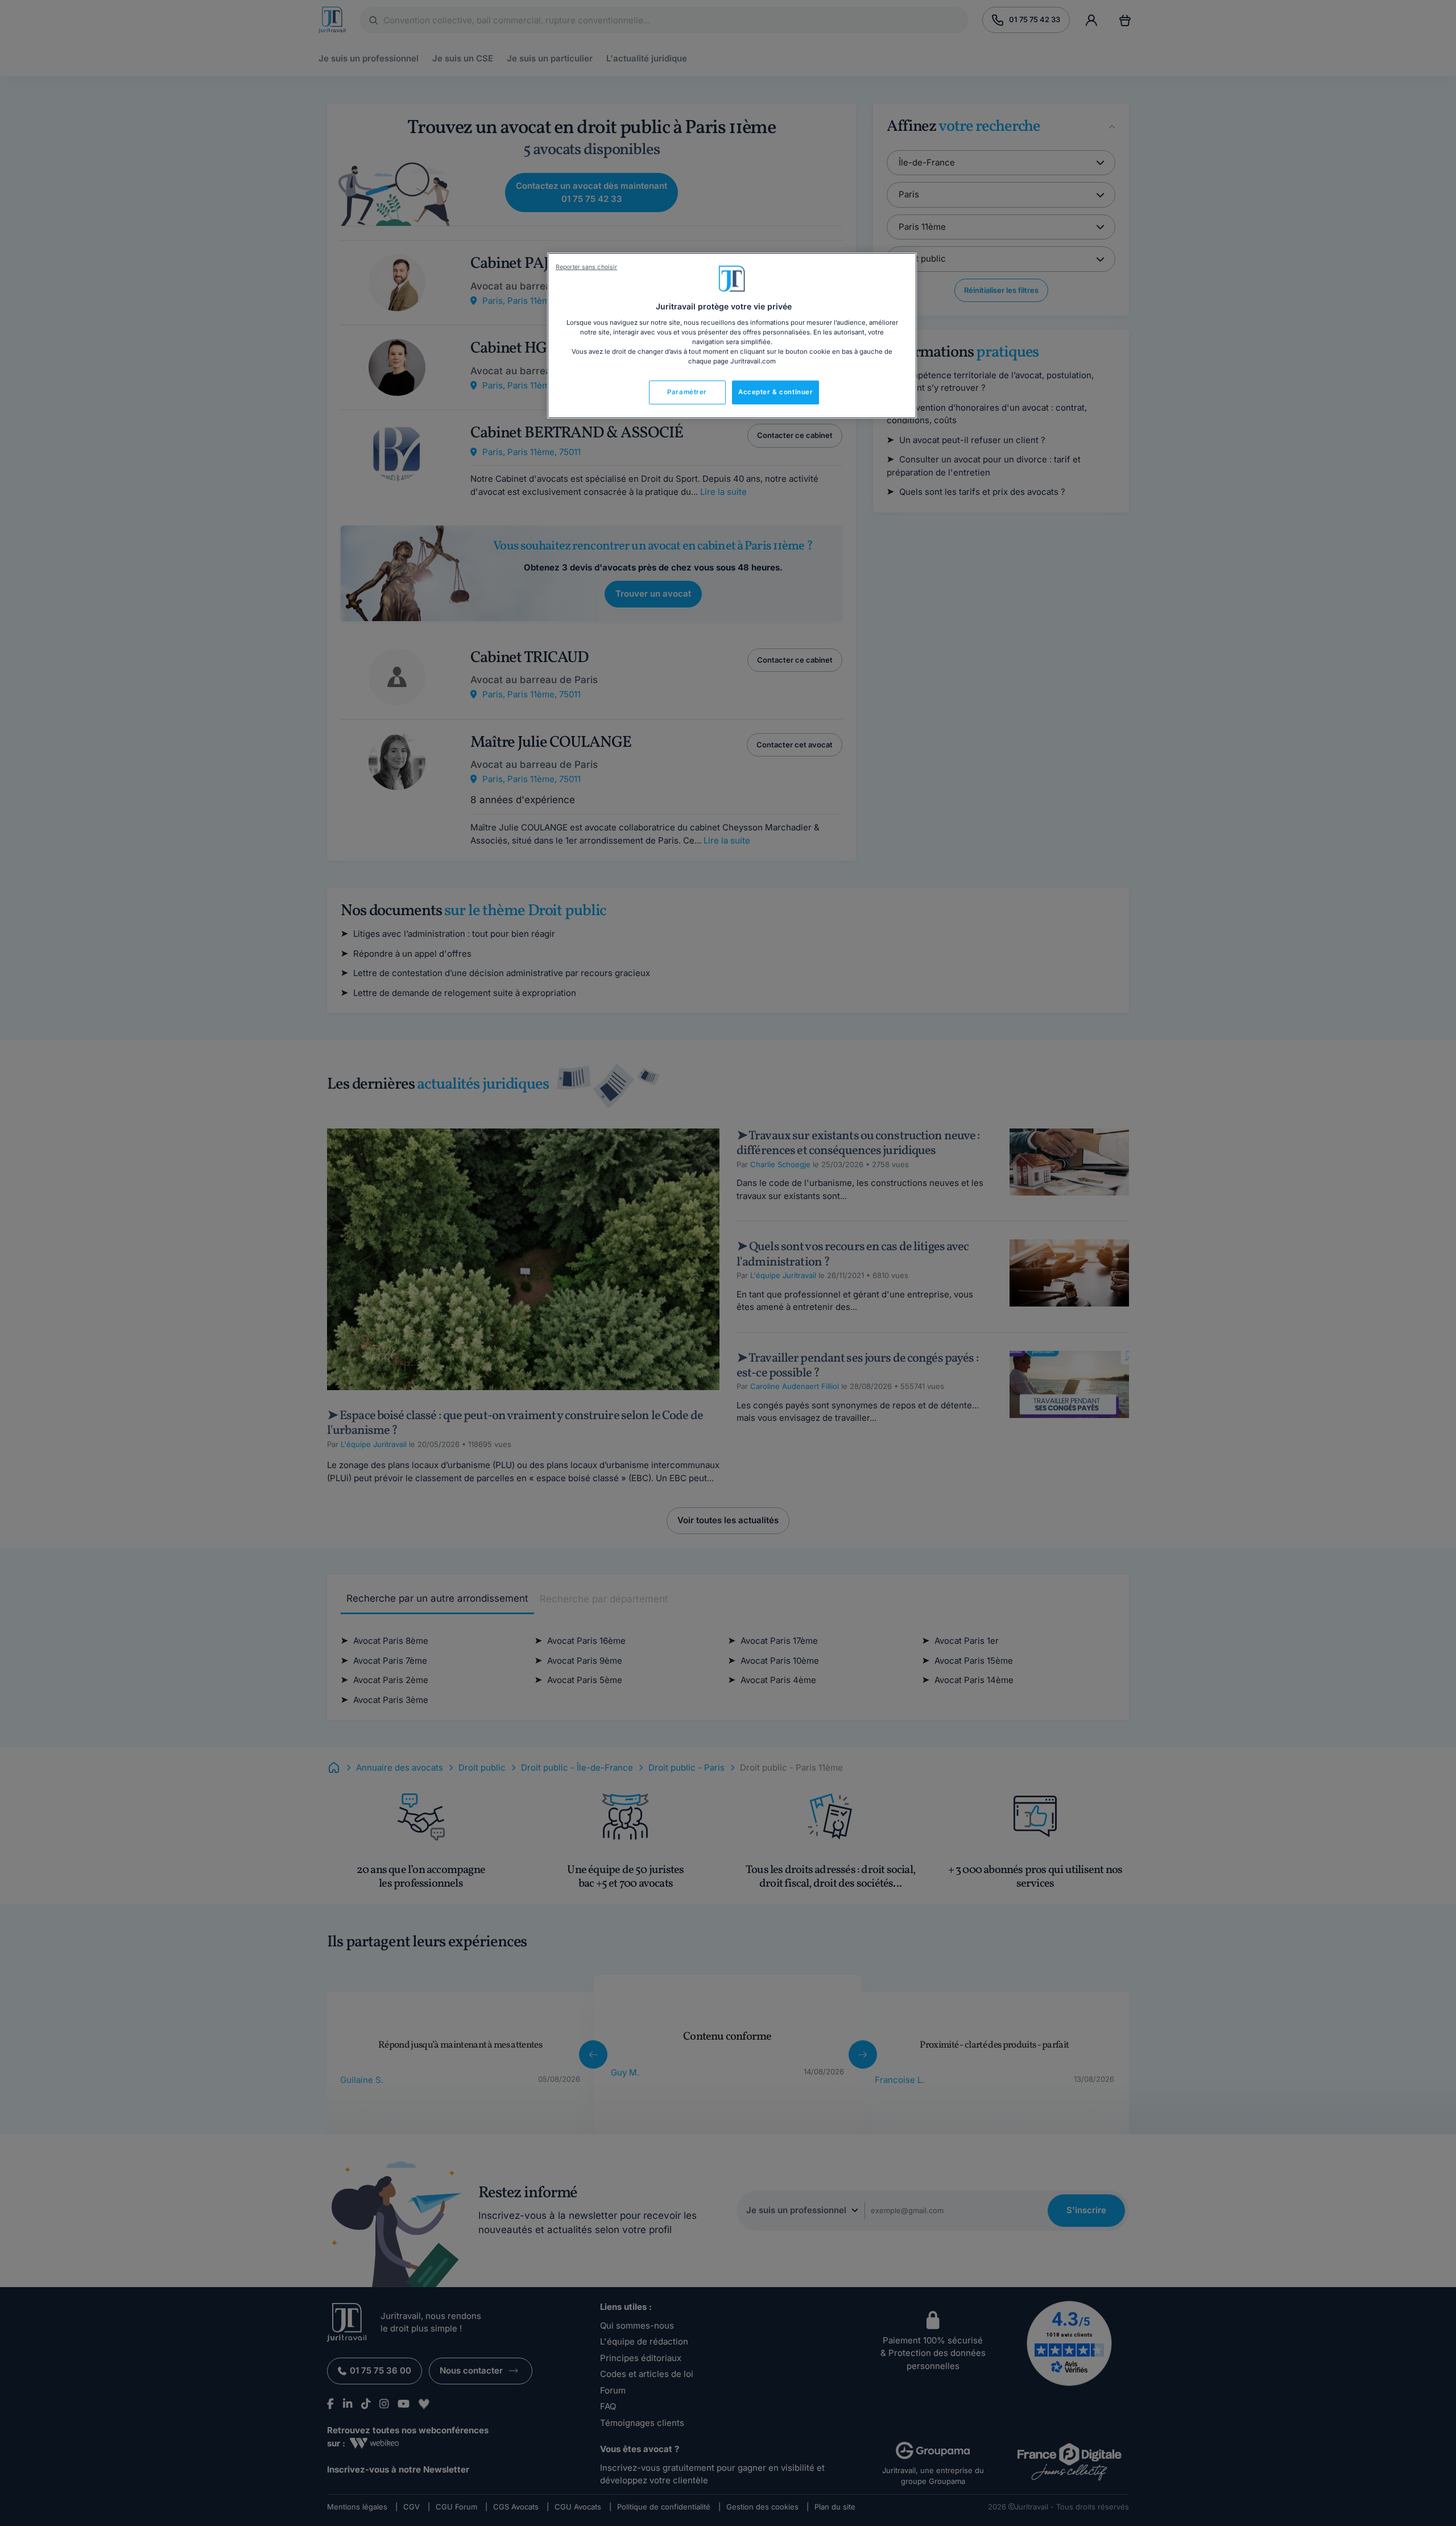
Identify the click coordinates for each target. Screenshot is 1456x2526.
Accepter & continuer (775, 392)
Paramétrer (687, 392)
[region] (732, 336)
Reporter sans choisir (586, 267)
